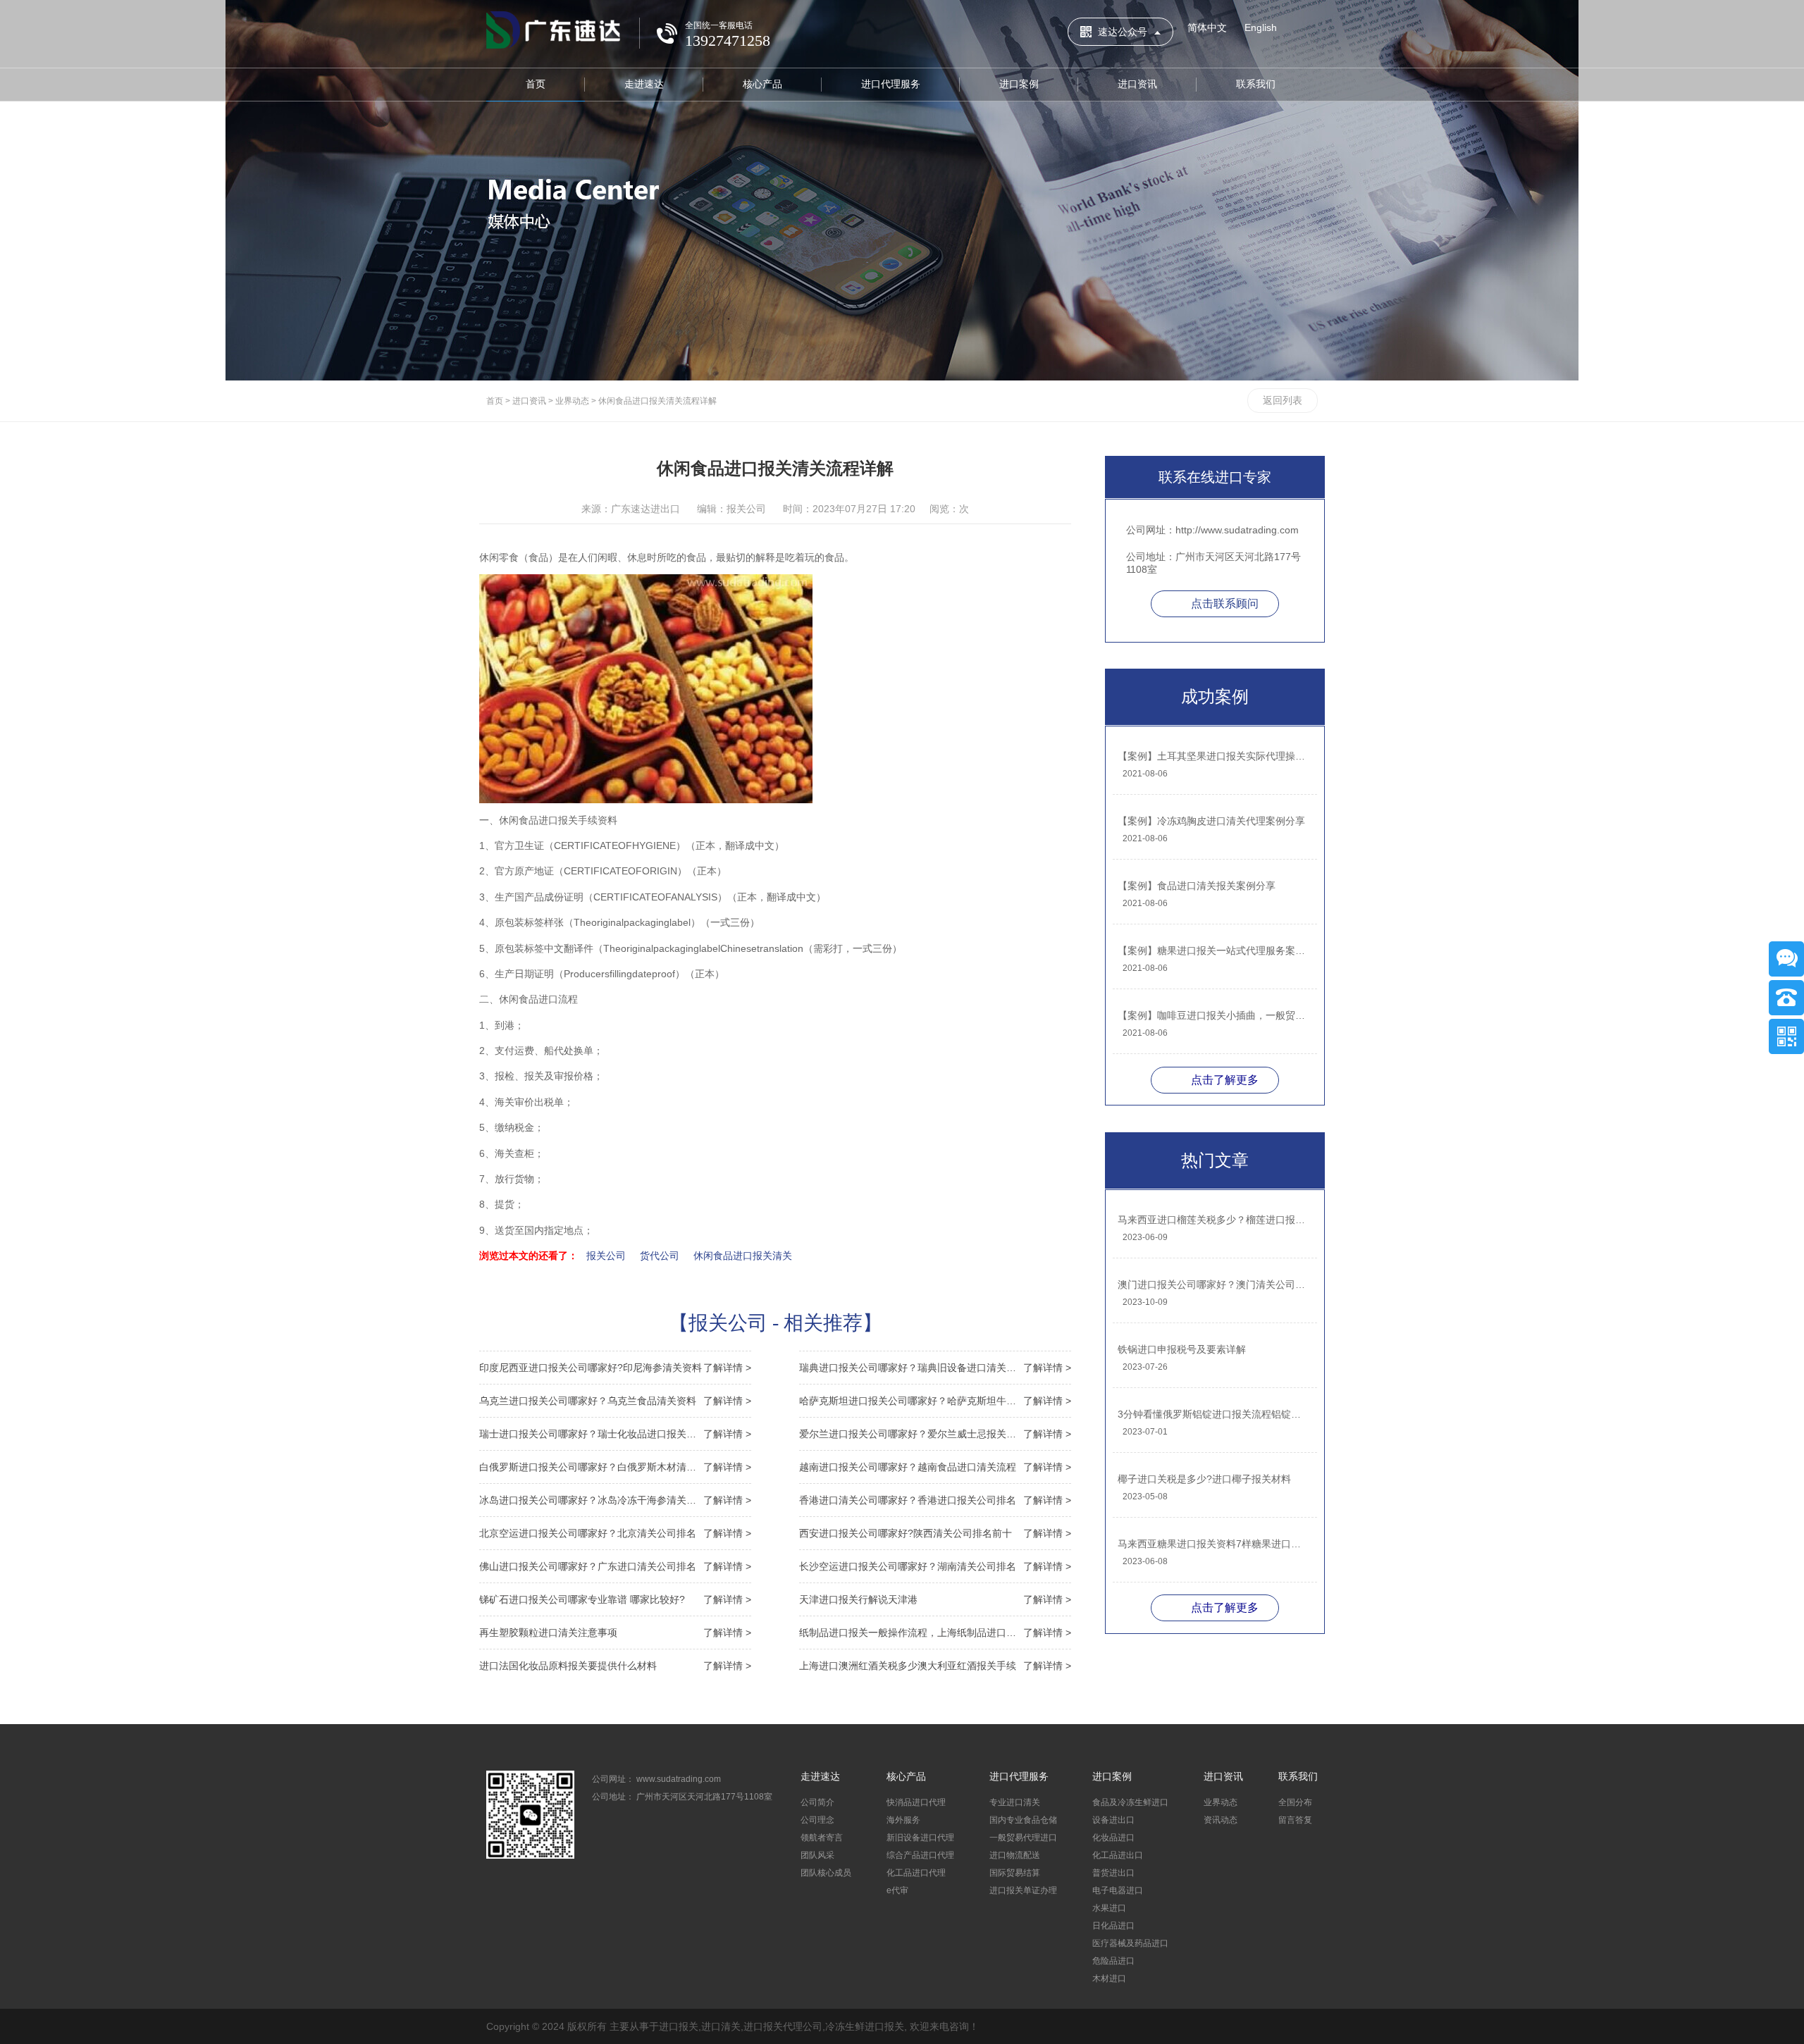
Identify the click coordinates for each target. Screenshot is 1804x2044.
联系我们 (1256, 84)
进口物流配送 (1015, 1855)
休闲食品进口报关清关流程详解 (657, 401)
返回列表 (1283, 400)
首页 (536, 84)
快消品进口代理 (916, 1802)
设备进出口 (1113, 1820)
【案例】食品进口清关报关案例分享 (1197, 886)
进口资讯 (1137, 84)
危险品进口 (1113, 1961)
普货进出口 (1113, 1873)
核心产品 (762, 84)
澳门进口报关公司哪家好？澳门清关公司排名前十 (1214, 1284)
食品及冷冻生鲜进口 (1130, 1802)
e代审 (897, 1890)
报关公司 (606, 1256)
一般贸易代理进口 (1023, 1838)
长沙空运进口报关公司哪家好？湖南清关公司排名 (935, 1566)
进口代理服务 (891, 84)
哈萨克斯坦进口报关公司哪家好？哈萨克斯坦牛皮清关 (935, 1401)
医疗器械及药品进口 (1130, 1943)
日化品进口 (1113, 1926)
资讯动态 (1221, 1820)
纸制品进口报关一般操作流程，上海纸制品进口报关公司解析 (935, 1633)
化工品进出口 (1118, 1855)
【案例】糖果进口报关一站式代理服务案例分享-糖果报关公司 (1214, 950)
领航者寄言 (822, 1838)
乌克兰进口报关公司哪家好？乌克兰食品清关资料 (615, 1401)
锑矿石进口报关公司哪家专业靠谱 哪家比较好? (615, 1599)
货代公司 (660, 1256)
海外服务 (903, 1820)
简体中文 (1207, 27)
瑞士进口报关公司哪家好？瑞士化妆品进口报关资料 (615, 1434)
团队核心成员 (826, 1873)
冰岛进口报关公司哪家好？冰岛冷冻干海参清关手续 (615, 1500)
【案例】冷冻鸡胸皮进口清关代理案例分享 (1211, 821)
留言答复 (1295, 1820)
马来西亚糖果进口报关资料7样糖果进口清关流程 (1214, 1544)
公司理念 (817, 1820)
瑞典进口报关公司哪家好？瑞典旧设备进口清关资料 (935, 1368)
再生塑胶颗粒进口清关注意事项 (615, 1633)
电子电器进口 (1118, 1890)
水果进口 (1109, 1908)
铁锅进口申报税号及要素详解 (1182, 1349)
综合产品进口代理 (920, 1855)
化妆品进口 (1113, 1838)
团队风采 (817, 1855)
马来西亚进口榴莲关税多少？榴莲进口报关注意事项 (1214, 1220)
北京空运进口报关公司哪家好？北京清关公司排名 (615, 1533)
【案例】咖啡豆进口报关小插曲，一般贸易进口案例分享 (1214, 1015)
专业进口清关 (1015, 1802)
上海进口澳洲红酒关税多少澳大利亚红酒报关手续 (935, 1666)
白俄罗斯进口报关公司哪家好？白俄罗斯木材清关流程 (615, 1467)
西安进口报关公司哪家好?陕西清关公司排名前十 (935, 1533)
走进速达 (644, 84)
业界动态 (572, 401)
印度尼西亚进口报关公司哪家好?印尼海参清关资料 (615, 1368)
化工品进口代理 (916, 1873)
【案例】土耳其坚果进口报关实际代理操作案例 (1214, 756)
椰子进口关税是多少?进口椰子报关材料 (1204, 1479)
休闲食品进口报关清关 (743, 1256)
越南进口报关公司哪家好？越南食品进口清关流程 (935, 1467)
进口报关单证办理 (1023, 1890)
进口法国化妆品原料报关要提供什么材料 (615, 1666)
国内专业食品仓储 (1023, 1820)
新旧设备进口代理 (920, 1838)
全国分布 (1295, 1802)
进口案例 (1019, 84)
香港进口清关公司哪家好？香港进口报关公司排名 (935, 1500)
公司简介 (817, 1802)
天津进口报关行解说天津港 (935, 1599)
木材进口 (1109, 1978)
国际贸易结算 (1015, 1873)
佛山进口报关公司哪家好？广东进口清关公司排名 (615, 1566)
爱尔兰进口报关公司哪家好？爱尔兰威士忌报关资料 (935, 1434)
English (1261, 27)
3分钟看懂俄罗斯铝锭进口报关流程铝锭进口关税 (1214, 1414)
